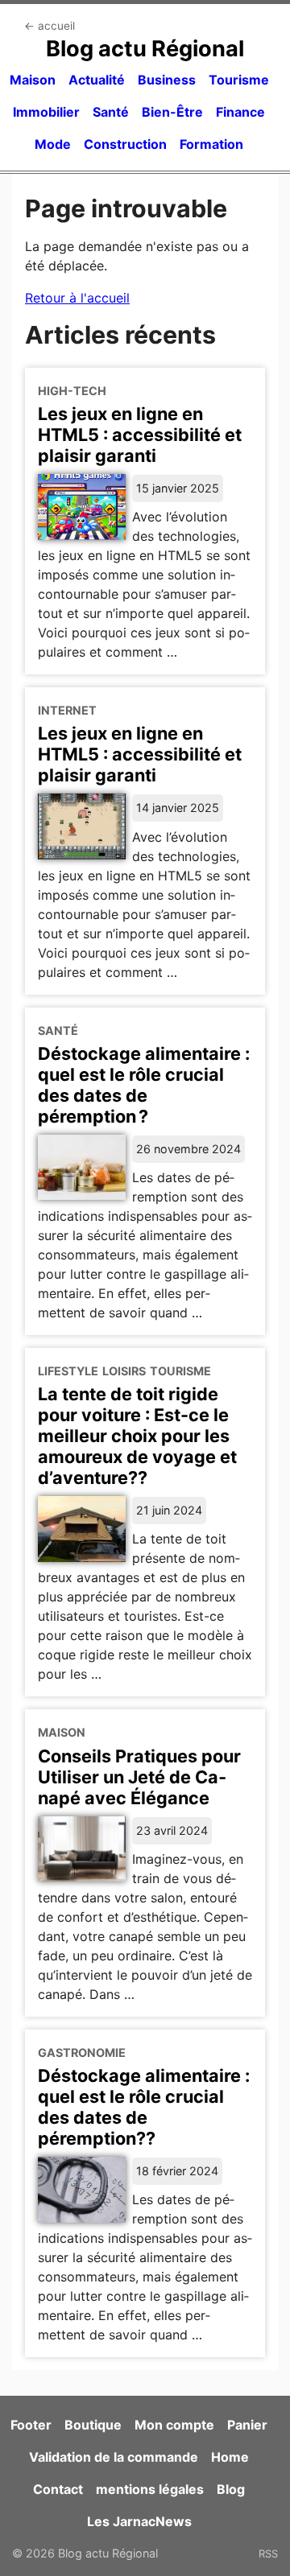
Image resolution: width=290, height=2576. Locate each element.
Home (230, 2457)
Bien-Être (172, 112)
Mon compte (174, 2425)
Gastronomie (82, 2053)
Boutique (93, 2425)
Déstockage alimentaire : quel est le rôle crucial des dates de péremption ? (144, 1085)
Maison (33, 80)
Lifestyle (68, 1371)
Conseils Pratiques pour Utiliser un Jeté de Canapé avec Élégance (139, 1777)
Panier (247, 2425)
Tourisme (239, 80)
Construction (125, 144)
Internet (67, 710)
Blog (231, 2489)
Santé (111, 112)
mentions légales (150, 2489)
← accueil (50, 26)
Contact (58, 2489)
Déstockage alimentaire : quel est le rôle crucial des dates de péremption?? (144, 2107)
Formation (211, 144)
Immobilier (46, 112)
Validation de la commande (114, 2457)
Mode (53, 144)
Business (167, 80)
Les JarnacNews (139, 2521)
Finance (240, 112)
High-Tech (72, 391)
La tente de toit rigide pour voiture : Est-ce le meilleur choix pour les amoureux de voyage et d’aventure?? (137, 1436)
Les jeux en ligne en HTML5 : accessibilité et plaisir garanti (140, 435)
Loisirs (124, 1371)
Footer (31, 2425)
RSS (268, 2553)
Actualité (97, 80)
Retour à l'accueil (77, 298)
